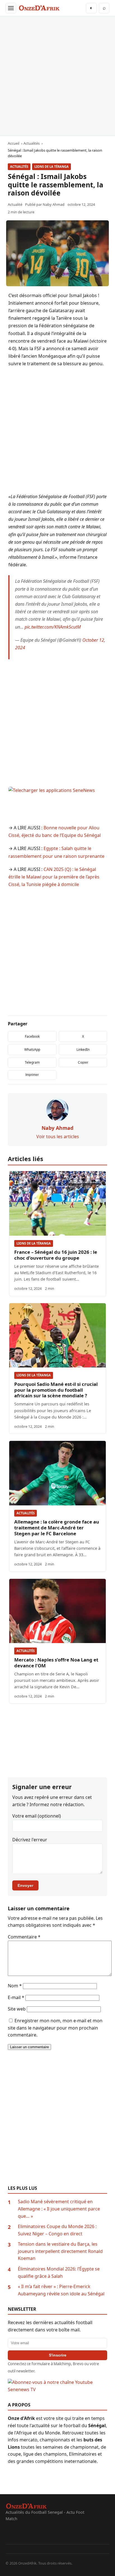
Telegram (32, 1062)
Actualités (19, 167)
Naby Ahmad (54, 204)
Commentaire (24, 1937)
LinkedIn (83, 1050)
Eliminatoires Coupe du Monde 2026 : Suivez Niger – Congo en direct (57, 2230)
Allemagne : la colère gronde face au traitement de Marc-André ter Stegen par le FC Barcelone (57, 1528)
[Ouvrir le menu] (11, 8)
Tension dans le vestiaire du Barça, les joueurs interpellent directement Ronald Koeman (60, 2251)
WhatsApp (32, 1050)
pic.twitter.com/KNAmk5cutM (53, 627)
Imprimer (32, 1075)
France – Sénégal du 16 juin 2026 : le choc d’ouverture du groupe (56, 1255)
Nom (15, 1986)
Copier (83, 1063)
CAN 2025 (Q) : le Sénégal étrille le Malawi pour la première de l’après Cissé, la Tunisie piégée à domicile (54, 877)
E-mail (16, 1997)
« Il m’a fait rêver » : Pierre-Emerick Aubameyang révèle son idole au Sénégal (61, 2290)
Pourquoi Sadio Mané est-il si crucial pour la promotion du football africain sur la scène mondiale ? (56, 1390)
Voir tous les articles (58, 1137)
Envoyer (25, 1885)
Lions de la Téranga (51, 167)
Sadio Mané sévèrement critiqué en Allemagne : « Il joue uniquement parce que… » (59, 2209)
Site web (17, 2009)
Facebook (32, 1036)
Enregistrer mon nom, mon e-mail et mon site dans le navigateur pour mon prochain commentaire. (55, 2028)
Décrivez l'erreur (30, 1840)
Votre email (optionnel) (37, 1816)
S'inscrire (58, 2355)
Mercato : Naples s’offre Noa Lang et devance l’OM (56, 1663)
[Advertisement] (57, 76)
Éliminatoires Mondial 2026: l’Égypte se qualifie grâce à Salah (59, 2272)
